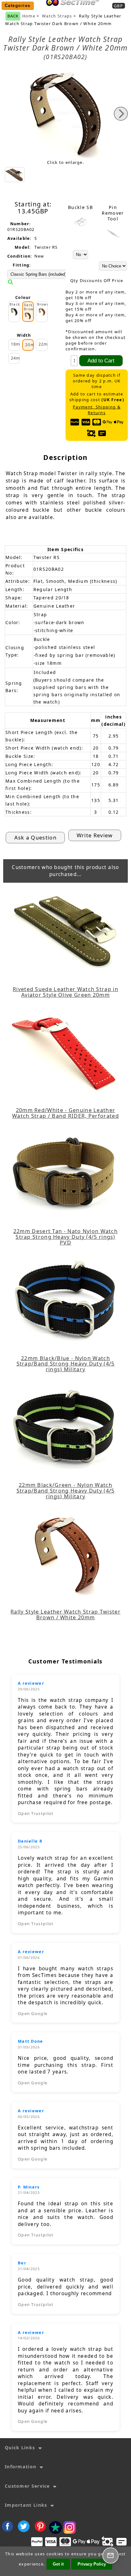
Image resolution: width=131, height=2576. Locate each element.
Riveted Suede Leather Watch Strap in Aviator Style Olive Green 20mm (65, 992)
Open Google (33, 2013)
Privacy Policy (92, 2564)
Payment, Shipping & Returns (97, 410)
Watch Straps (57, 16)
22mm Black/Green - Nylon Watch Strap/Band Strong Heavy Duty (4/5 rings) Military (66, 1491)
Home (71, 10)
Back (13, 16)
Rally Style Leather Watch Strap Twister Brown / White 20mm (65, 1615)
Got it (58, 2564)
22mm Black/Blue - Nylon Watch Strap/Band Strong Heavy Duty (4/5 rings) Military (66, 1364)
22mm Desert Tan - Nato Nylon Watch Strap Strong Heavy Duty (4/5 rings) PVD (65, 1237)
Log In (93, 10)
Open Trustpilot (36, 1813)
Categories (18, 6)
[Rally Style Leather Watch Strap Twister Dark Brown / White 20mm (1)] (15, 175)
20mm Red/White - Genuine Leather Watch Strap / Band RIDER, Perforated (65, 1113)
